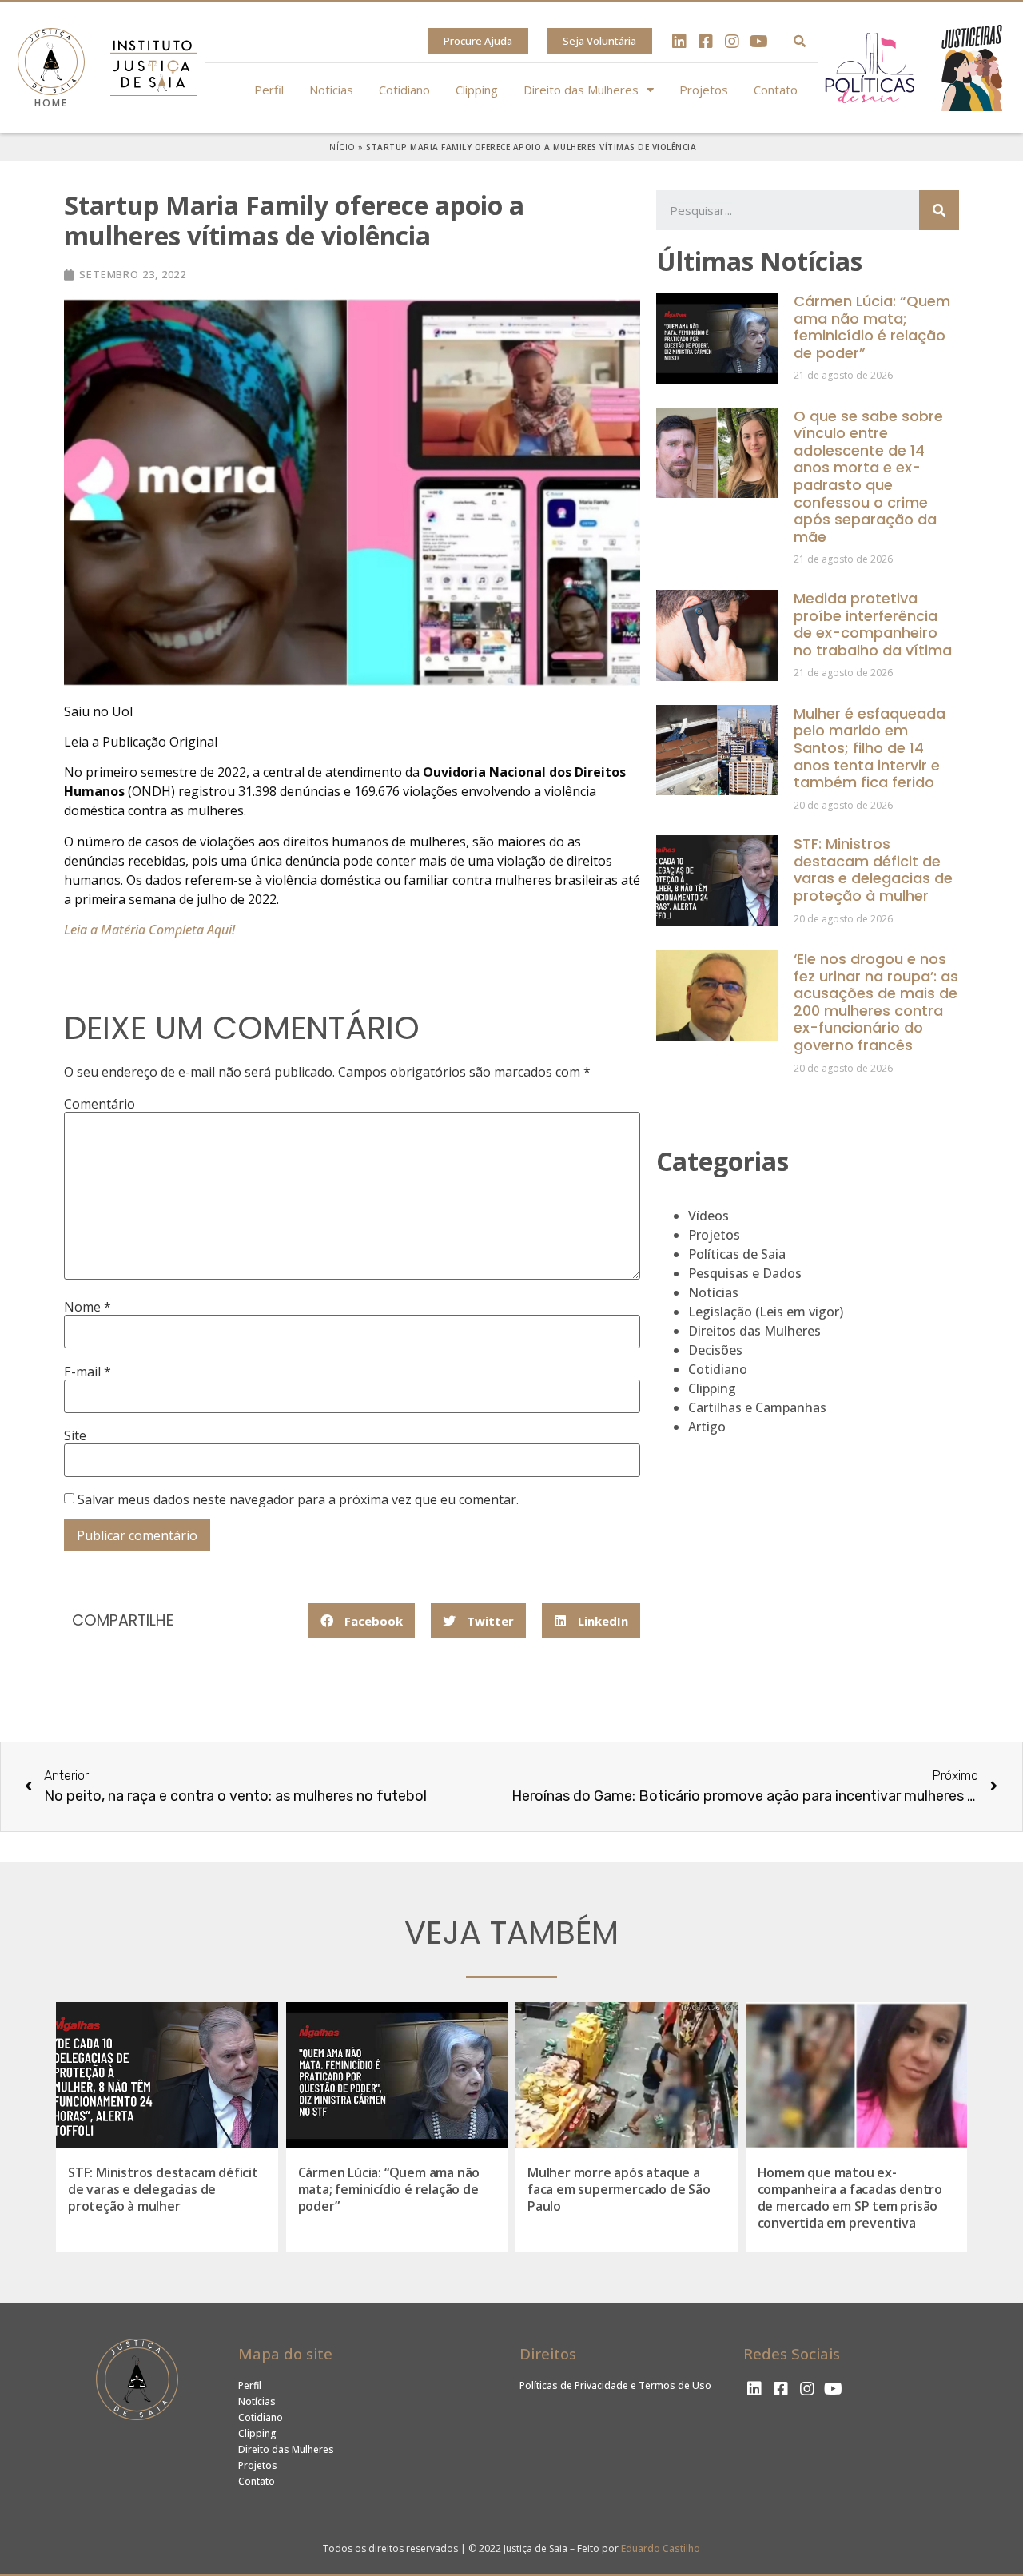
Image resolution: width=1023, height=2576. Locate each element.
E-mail (88, 1372)
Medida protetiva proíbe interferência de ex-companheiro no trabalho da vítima (873, 624)
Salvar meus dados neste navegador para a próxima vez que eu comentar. (298, 1499)
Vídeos (709, 1216)
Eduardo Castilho (661, 2548)
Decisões (715, 1350)
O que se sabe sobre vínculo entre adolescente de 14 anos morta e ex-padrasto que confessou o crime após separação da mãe (868, 476)
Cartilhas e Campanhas (757, 1407)
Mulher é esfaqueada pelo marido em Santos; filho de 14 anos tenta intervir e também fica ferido (870, 748)
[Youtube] (758, 42)
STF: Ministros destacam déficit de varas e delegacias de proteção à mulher (873, 870)
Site (75, 1435)
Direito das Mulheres (581, 90)
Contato (776, 90)
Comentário (100, 1104)
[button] (478, 41)
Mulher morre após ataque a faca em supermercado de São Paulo (619, 2189)
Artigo (707, 1427)
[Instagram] (732, 42)
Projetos (704, 90)
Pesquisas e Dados (745, 1273)
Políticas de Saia (737, 1254)
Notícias (331, 90)
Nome (88, 1307)
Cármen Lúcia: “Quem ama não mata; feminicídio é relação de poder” (872, 327)
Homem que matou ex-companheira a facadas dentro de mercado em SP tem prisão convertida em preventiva (850, 2197)
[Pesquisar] (939, 210)
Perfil (269, 90)
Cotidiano (404, 90)
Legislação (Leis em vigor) (766, 1312)
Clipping (477, 90)
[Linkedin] (679, 42)
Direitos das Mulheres (754, 1331)
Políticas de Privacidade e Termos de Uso (615, 2385)
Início (341, 147)
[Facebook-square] (706, 42)
